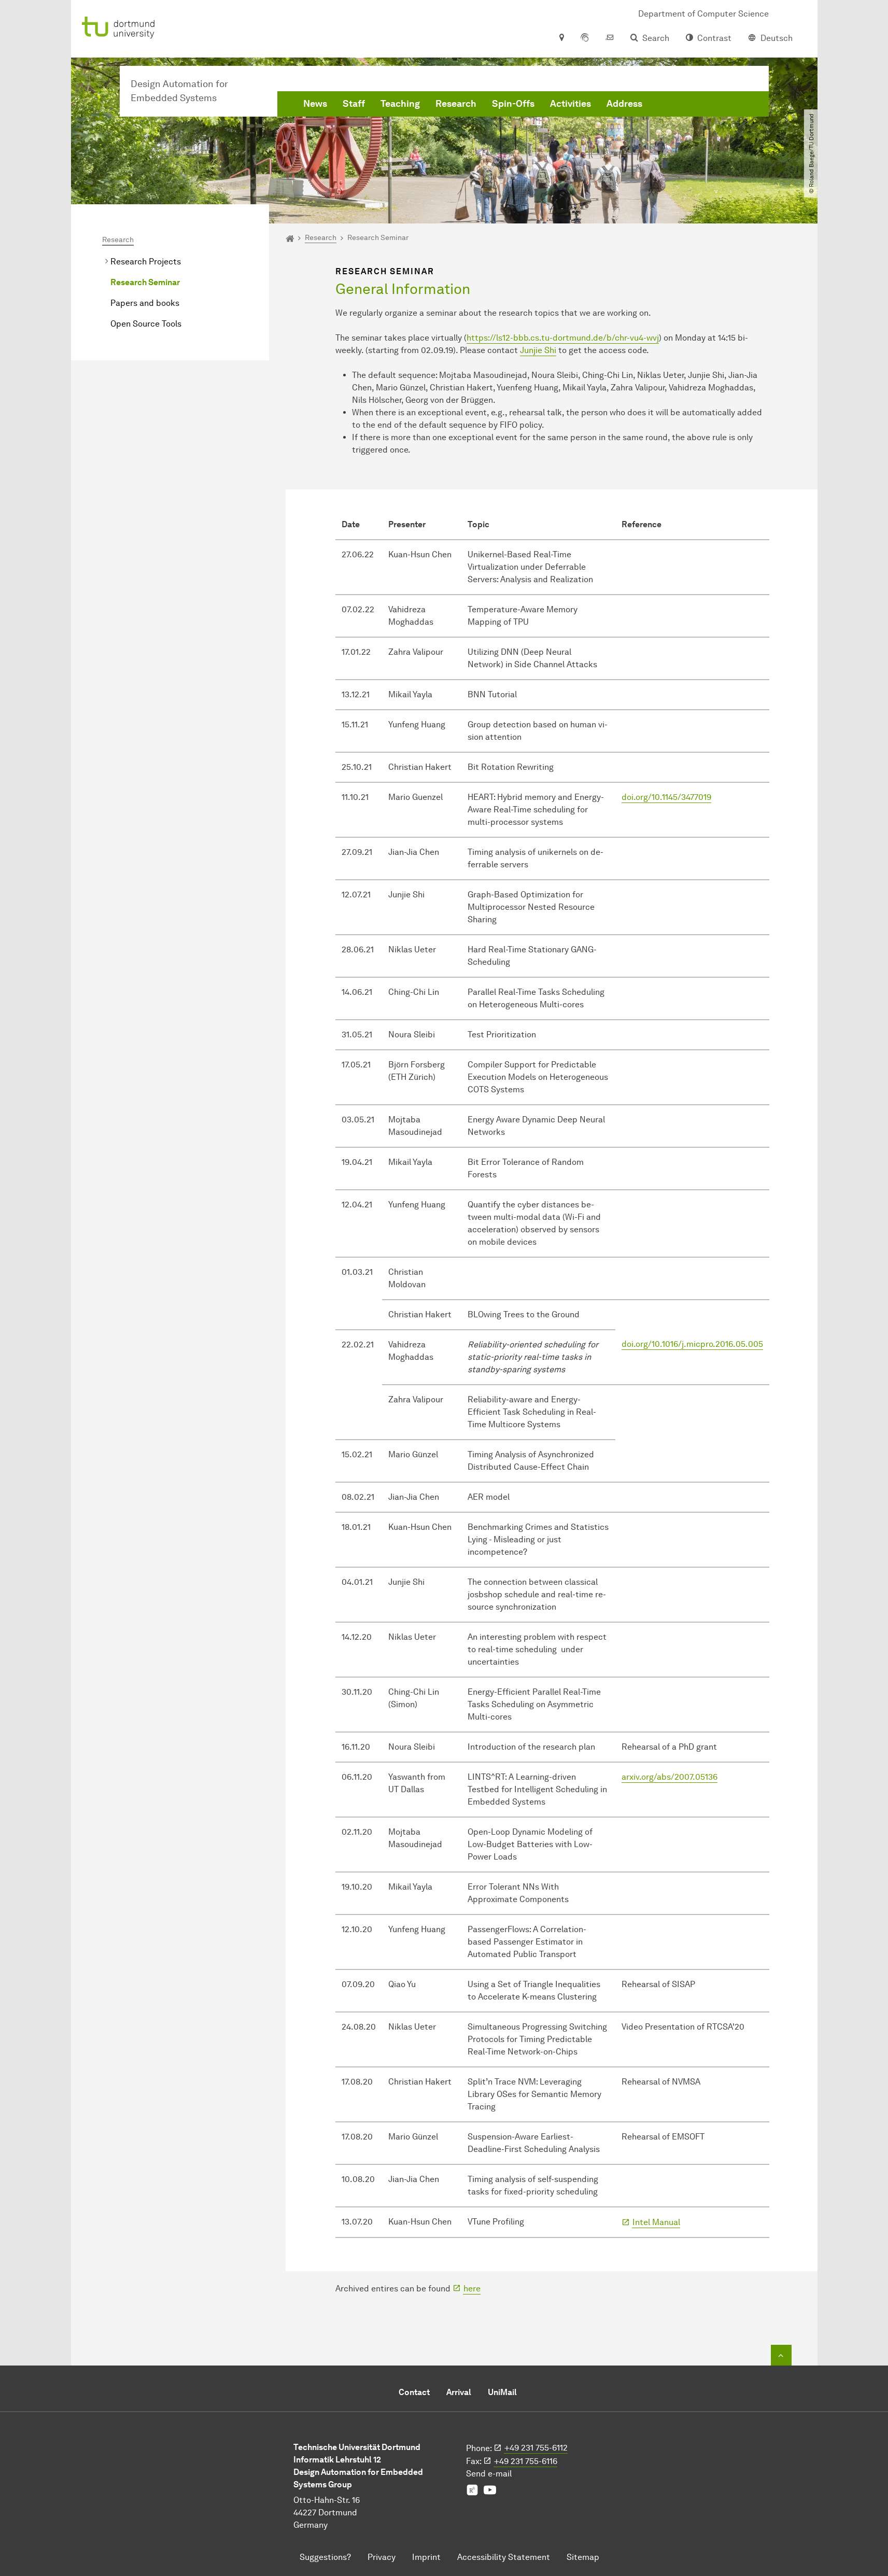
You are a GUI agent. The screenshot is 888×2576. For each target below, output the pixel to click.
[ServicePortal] (585, 38)
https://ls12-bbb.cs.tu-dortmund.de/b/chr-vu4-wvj (563, 338)
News (315, 104)
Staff (354, 104)
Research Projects (146, 262)
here (472, 2289)
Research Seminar (145, 282)
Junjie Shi (538, 350)
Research (456, 104)
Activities (570, 104)
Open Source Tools (146, 324)
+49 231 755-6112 (536, 2448)
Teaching (400, 104)
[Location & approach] (561, 38)
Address (624, 104)
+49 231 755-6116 (526, 2461)
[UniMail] (610, 38)
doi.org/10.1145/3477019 (666, 797)
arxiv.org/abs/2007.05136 (669, 1777)
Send (489, 2474)
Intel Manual (656, 2222)
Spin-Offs (513, 104)
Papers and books (145, 303)
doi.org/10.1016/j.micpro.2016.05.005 (692, 1344)
